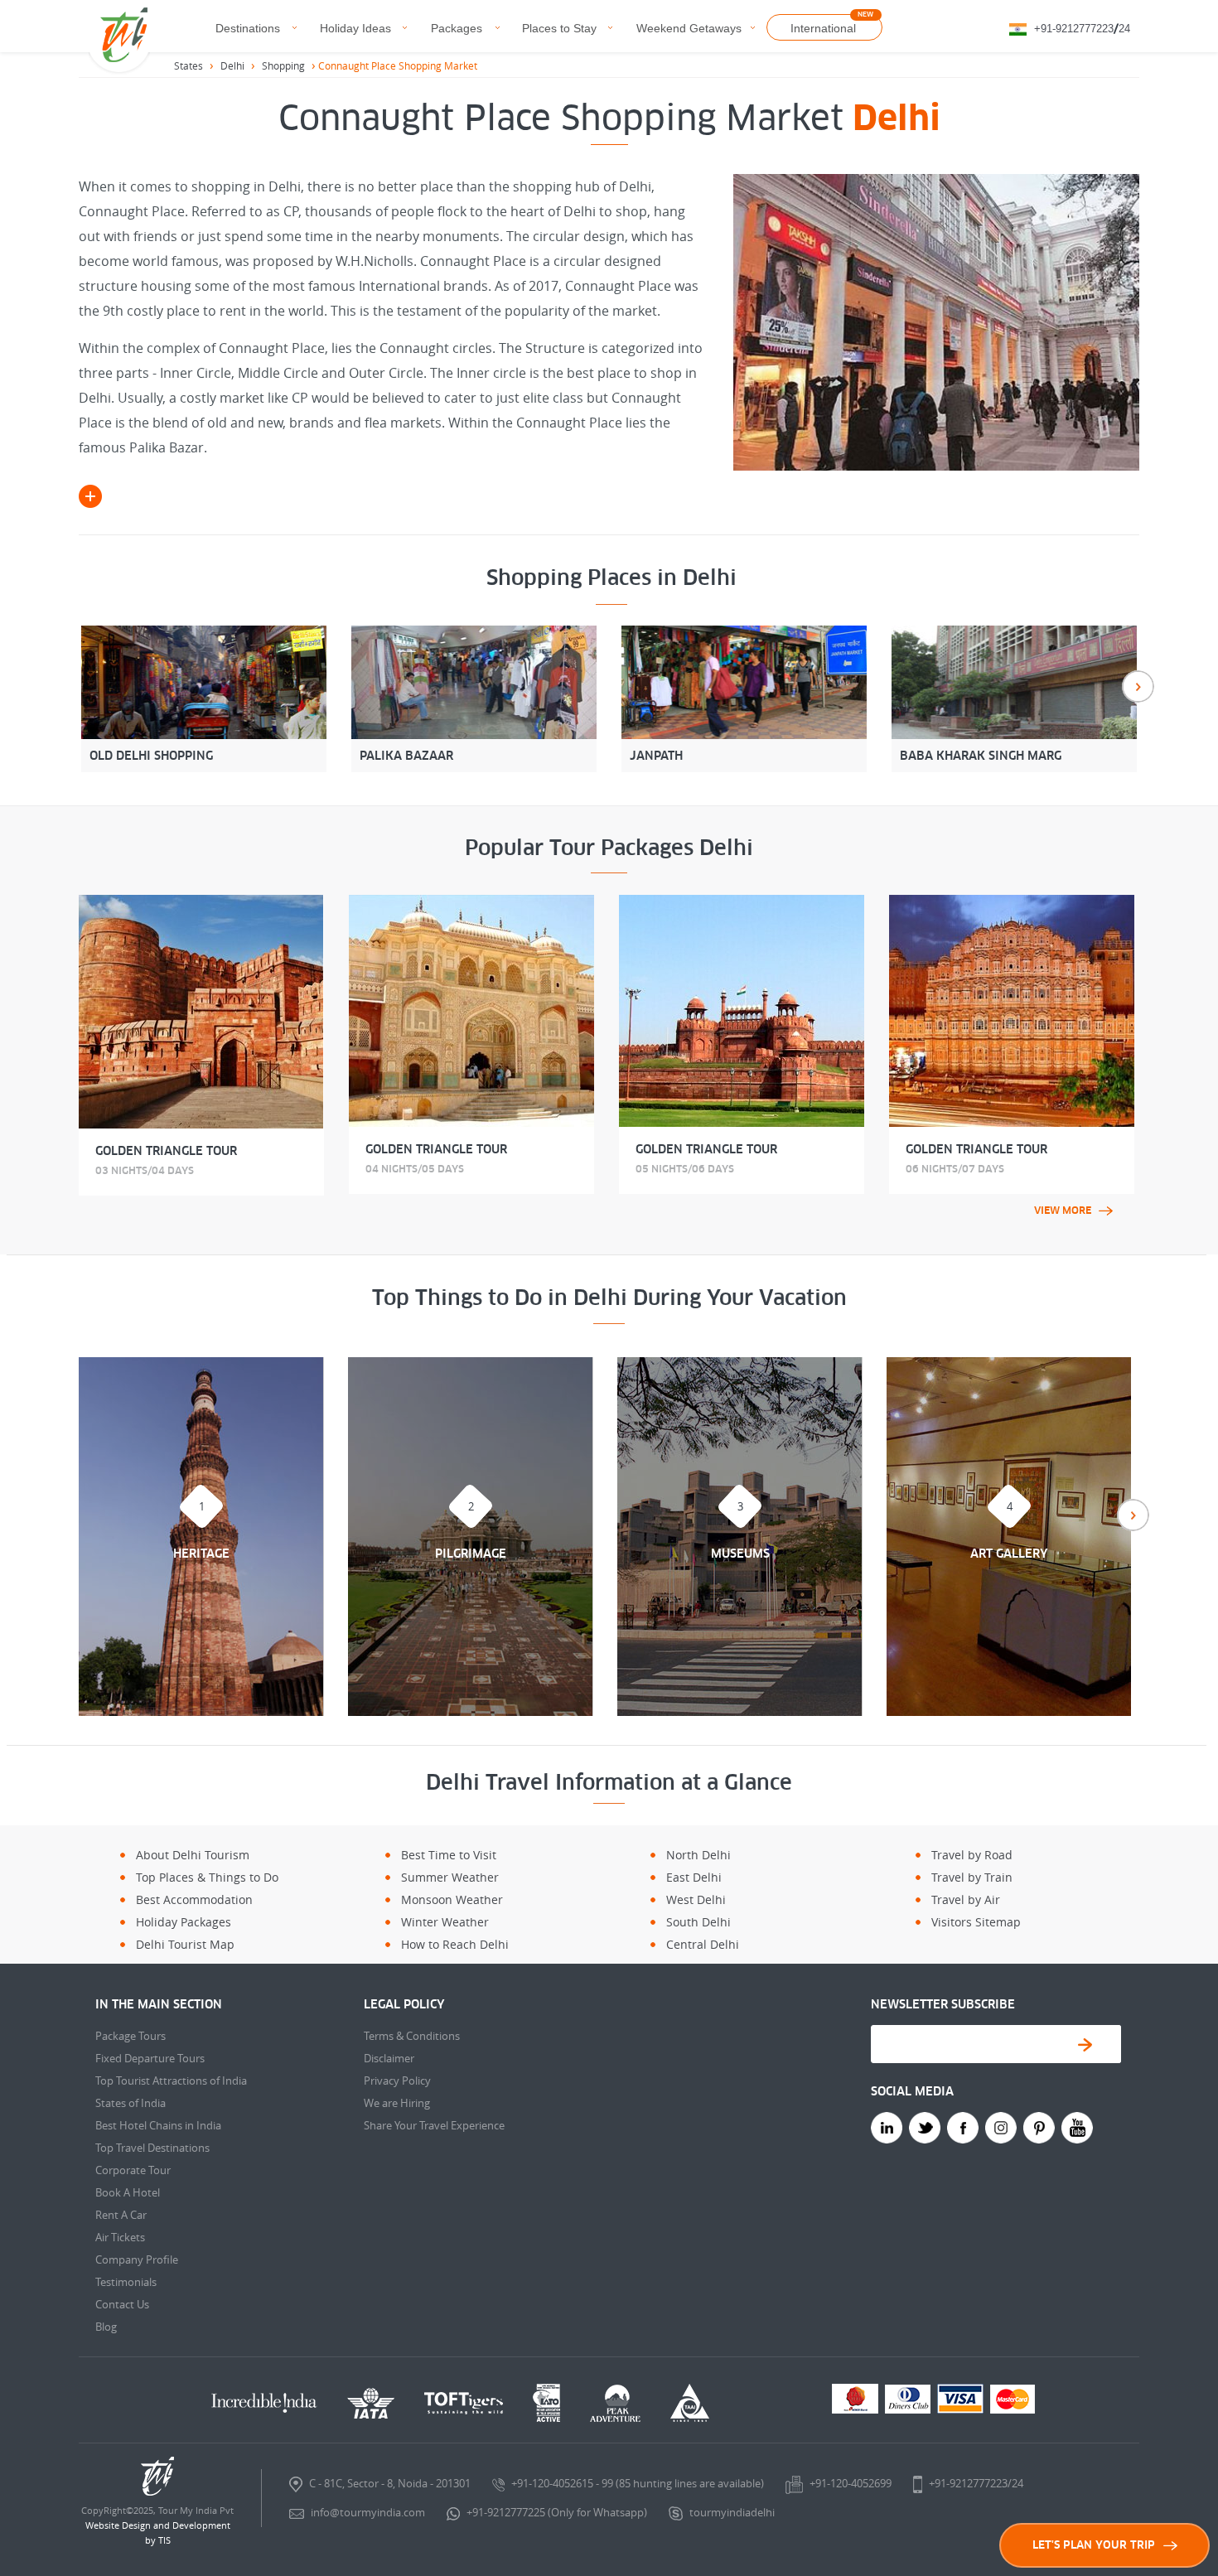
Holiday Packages (184, 1922)
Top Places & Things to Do (207, 1877)
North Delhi (698, 1855)
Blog (106, 2327)
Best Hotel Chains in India (158, 2125)
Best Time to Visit (449, 1855)
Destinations (248, 28)
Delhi (232, 65)
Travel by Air (966, 1899)
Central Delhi (703, 1944)
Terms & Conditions (412, 2036)
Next (1138, 686)
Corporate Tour (133, 2170)
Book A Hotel (128, 2192)
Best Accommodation (194, 1899)
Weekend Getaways (689, 28)
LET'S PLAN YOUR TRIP (1094, 2545)
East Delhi (694, 1877)
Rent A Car (121, 2215)
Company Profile (137, 2259)
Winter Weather (445, 1922)
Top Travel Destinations (152, 2148)
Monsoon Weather (452, 1899)
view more (1063, 1211)
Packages (457, 28)
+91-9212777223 (1074, 29)
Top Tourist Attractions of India (171, 2081)
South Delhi (698, 1922)
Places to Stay (559, 28)
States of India (130, 2103)
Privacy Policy (397, 2081)
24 (1124, 29)
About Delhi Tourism (193, 1855)
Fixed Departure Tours (150, 2058)
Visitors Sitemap (976, 1922)
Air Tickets (120, 2237)
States (188, 65)
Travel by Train (972, 1877)
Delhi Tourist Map (185, 1944)
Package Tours (130, 2036)
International (823, 28)
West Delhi (696, 1899)
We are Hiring (397, 2103)
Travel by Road (972, 1855)
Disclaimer (389, 2058)
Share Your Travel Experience (434, 2125)
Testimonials (126, 2282)
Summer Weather (450, 1877)
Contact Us (122, 2304)
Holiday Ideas (355, 28)
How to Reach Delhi (455, 1944)
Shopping (283, 65)
